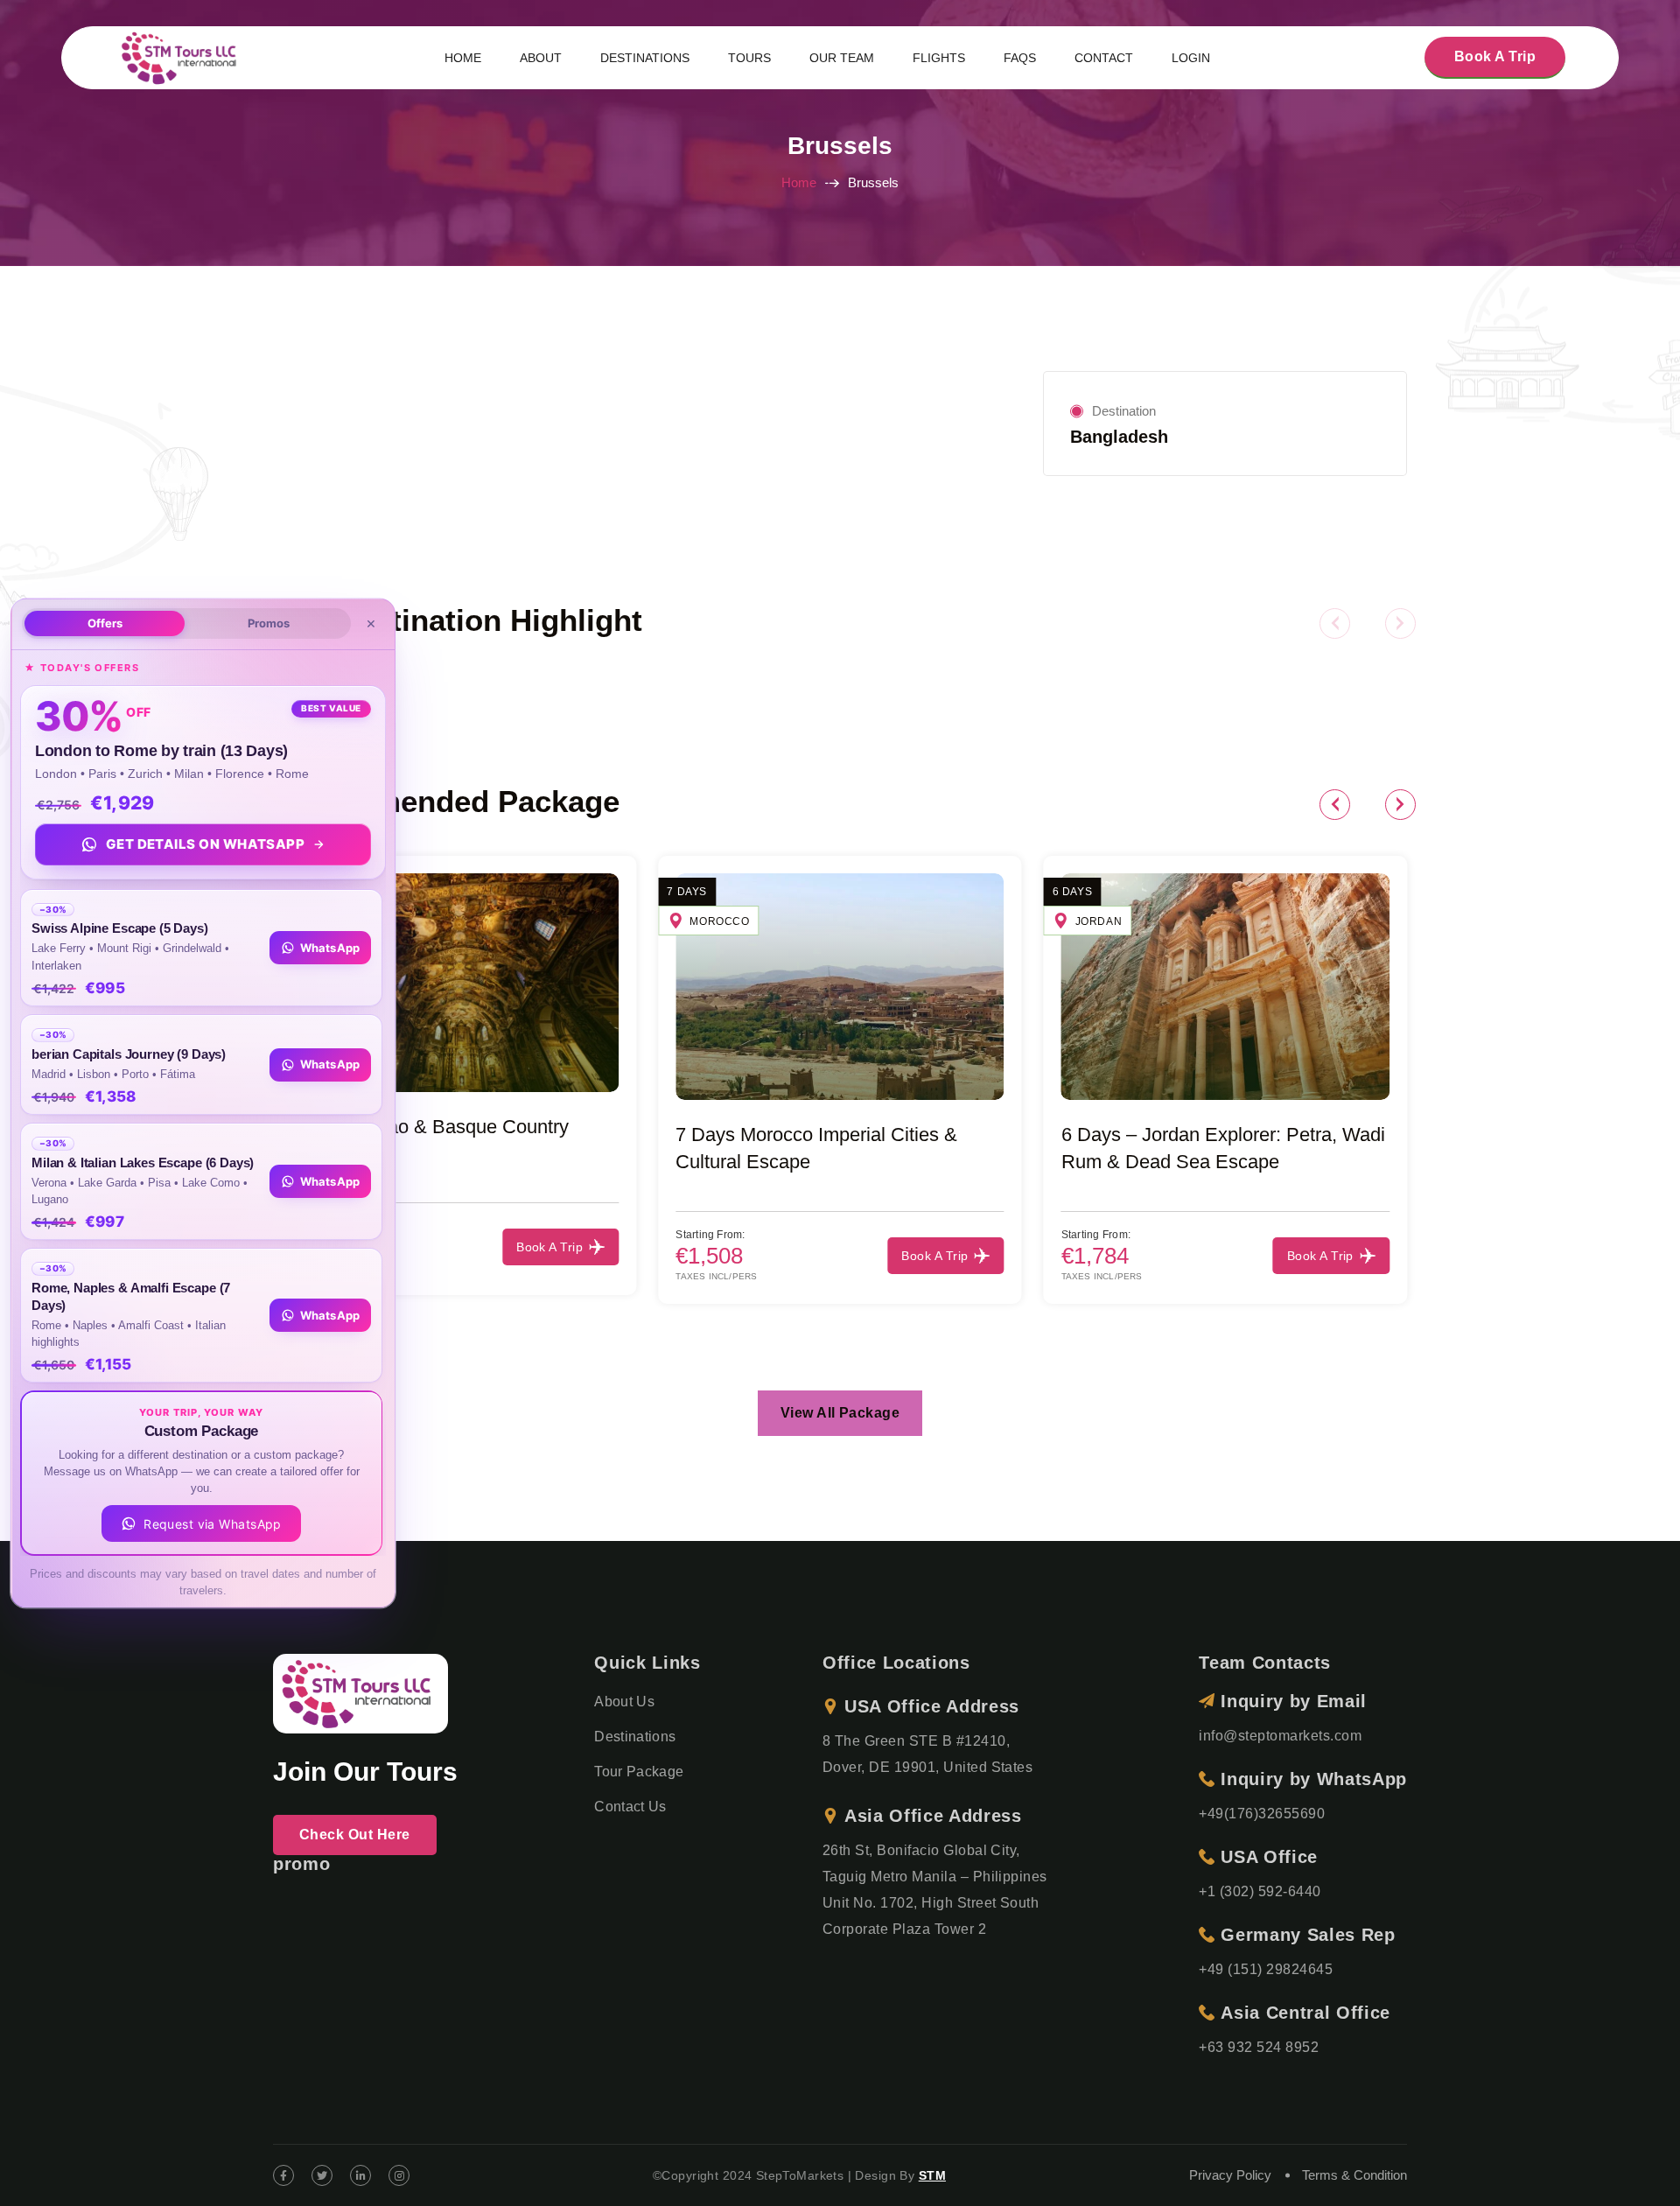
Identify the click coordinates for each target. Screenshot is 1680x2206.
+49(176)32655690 (1262, 1814)
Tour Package (639, 1772)
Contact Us (630, 1807)
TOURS (749, 58)
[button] (1335, 623)
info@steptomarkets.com (1280, 1736)
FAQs (1020, 58)
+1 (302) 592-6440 (1260, 1891)
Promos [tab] (269, 622)
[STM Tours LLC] (182, 56)
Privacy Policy (1230, 2175)
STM (932, 2175)
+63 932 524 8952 (1259, 2047)
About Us (624, 1702)
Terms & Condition (1354, 2175)
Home (799, 182)
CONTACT (1104, 58)
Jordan (1099, 921)
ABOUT (541, 58)
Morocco (719, 921)
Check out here (355, 1835)
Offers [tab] (105, 622)
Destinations (635, 1737)
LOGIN (1191, 58)
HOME (463, 58)
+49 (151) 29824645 (1266, 1969)
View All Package (840, 1413)
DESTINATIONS (645, 58)
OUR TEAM (842, 58)
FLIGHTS (939, 58)
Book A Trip (1495, 56)
